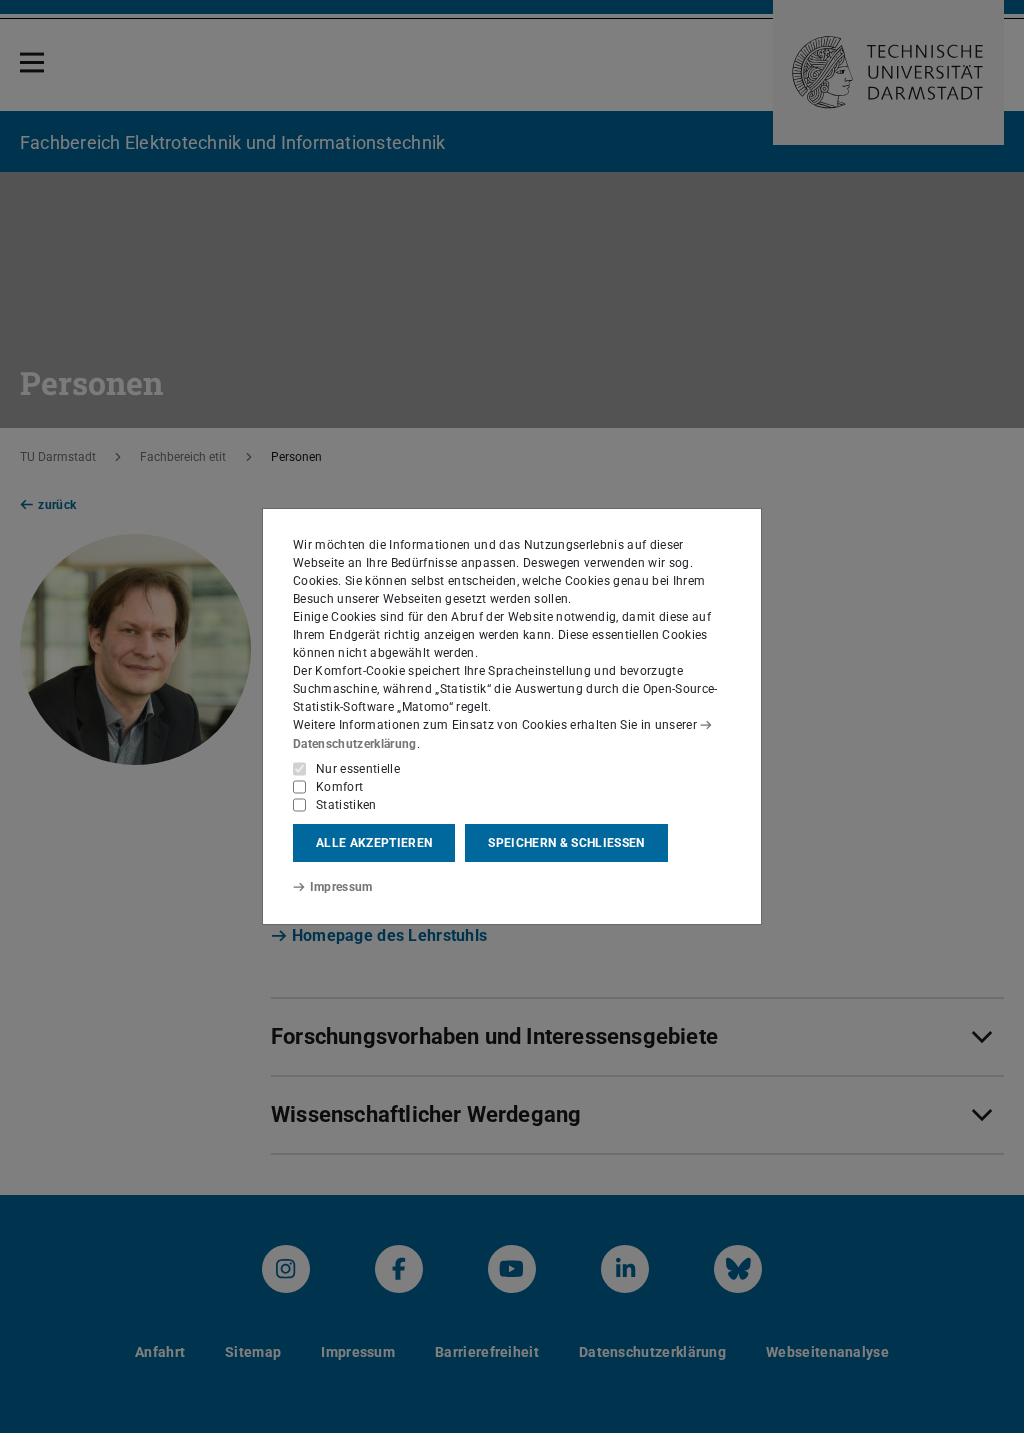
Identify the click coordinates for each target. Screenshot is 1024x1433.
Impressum (341, 887)
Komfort (339, 787)
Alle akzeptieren (374, 843)
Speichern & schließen (566, 843)
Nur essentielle (358, 769)
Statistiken (346, 805)
